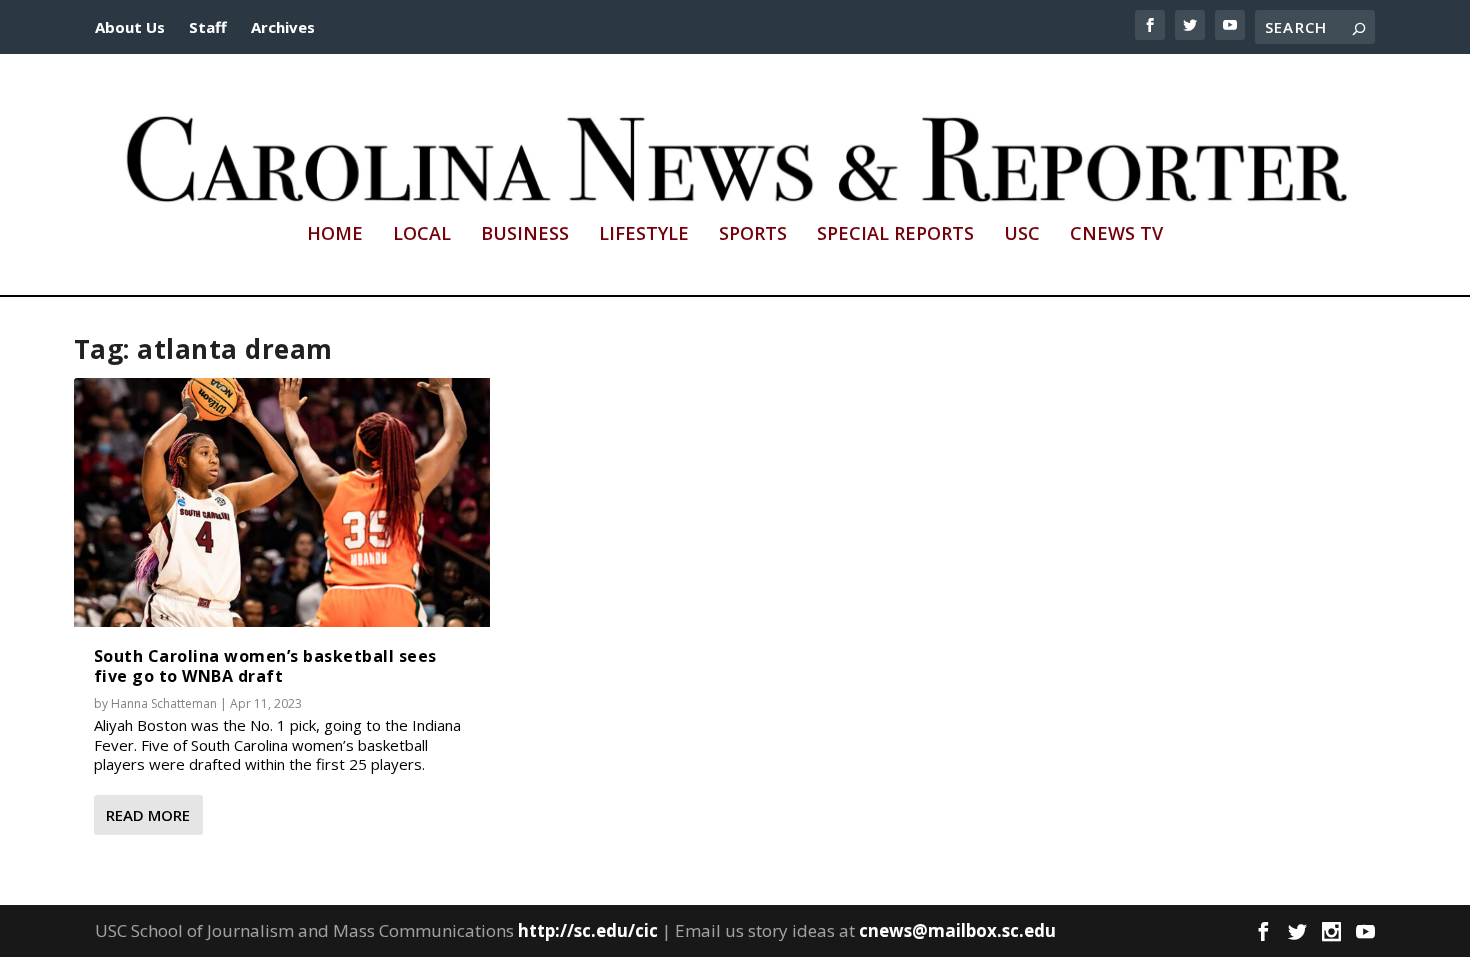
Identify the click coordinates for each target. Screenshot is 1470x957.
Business (525, 235)
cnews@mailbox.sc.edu (957, 930)
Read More (148, 815)
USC (1022, 235)
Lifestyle (644, 235)
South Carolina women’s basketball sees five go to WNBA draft (265, 665)
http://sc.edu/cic (588, 930)
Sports (753, 235)
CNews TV (1116, 235)
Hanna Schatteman (164, 703)
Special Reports (895, 235)
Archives (283, 27)
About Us (130, 27)
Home (335, 235)
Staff (208, 27)
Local (422, 235)
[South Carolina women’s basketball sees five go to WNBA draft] (282, 503)
